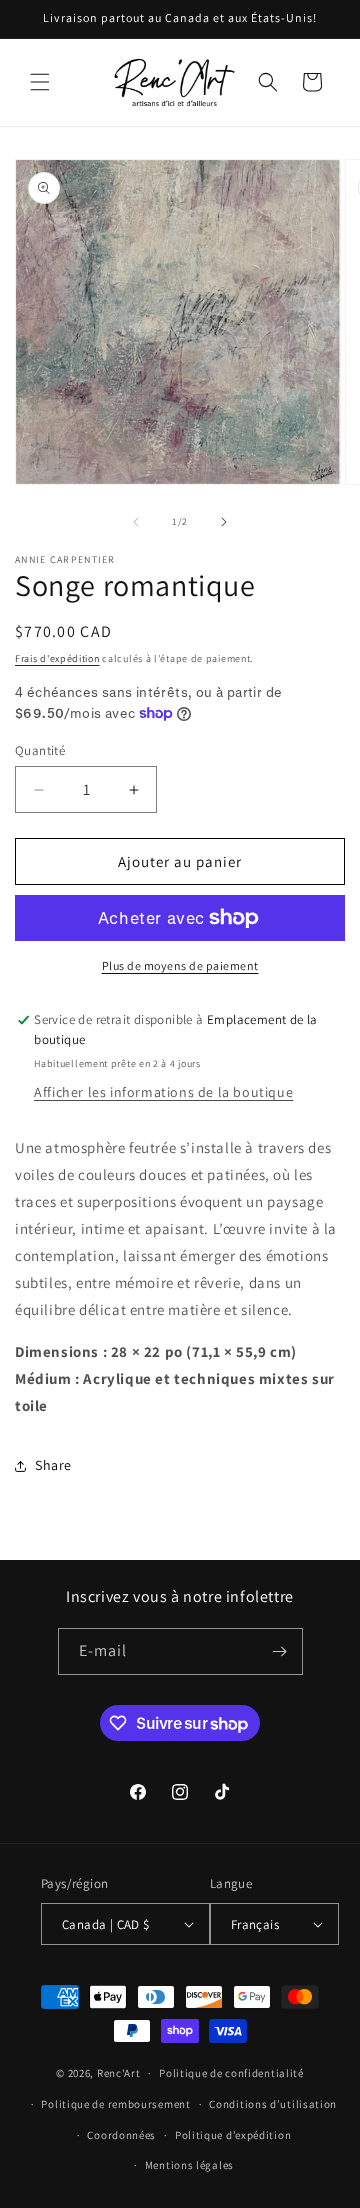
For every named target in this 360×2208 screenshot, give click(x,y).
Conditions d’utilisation (273, 2104)
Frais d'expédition (57, 658)
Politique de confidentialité (231, 2073)
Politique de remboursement (115, 2104)
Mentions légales (189, 2165)
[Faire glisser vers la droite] (224, 522)
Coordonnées (121, 2135)
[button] (40, 82)
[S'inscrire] (280, 1651)
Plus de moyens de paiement (180, 965)
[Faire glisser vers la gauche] (136, 522)
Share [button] (53, 1465)
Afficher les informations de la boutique (163, 1092)
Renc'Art (119, 2073)
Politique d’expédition (233, 2135)
